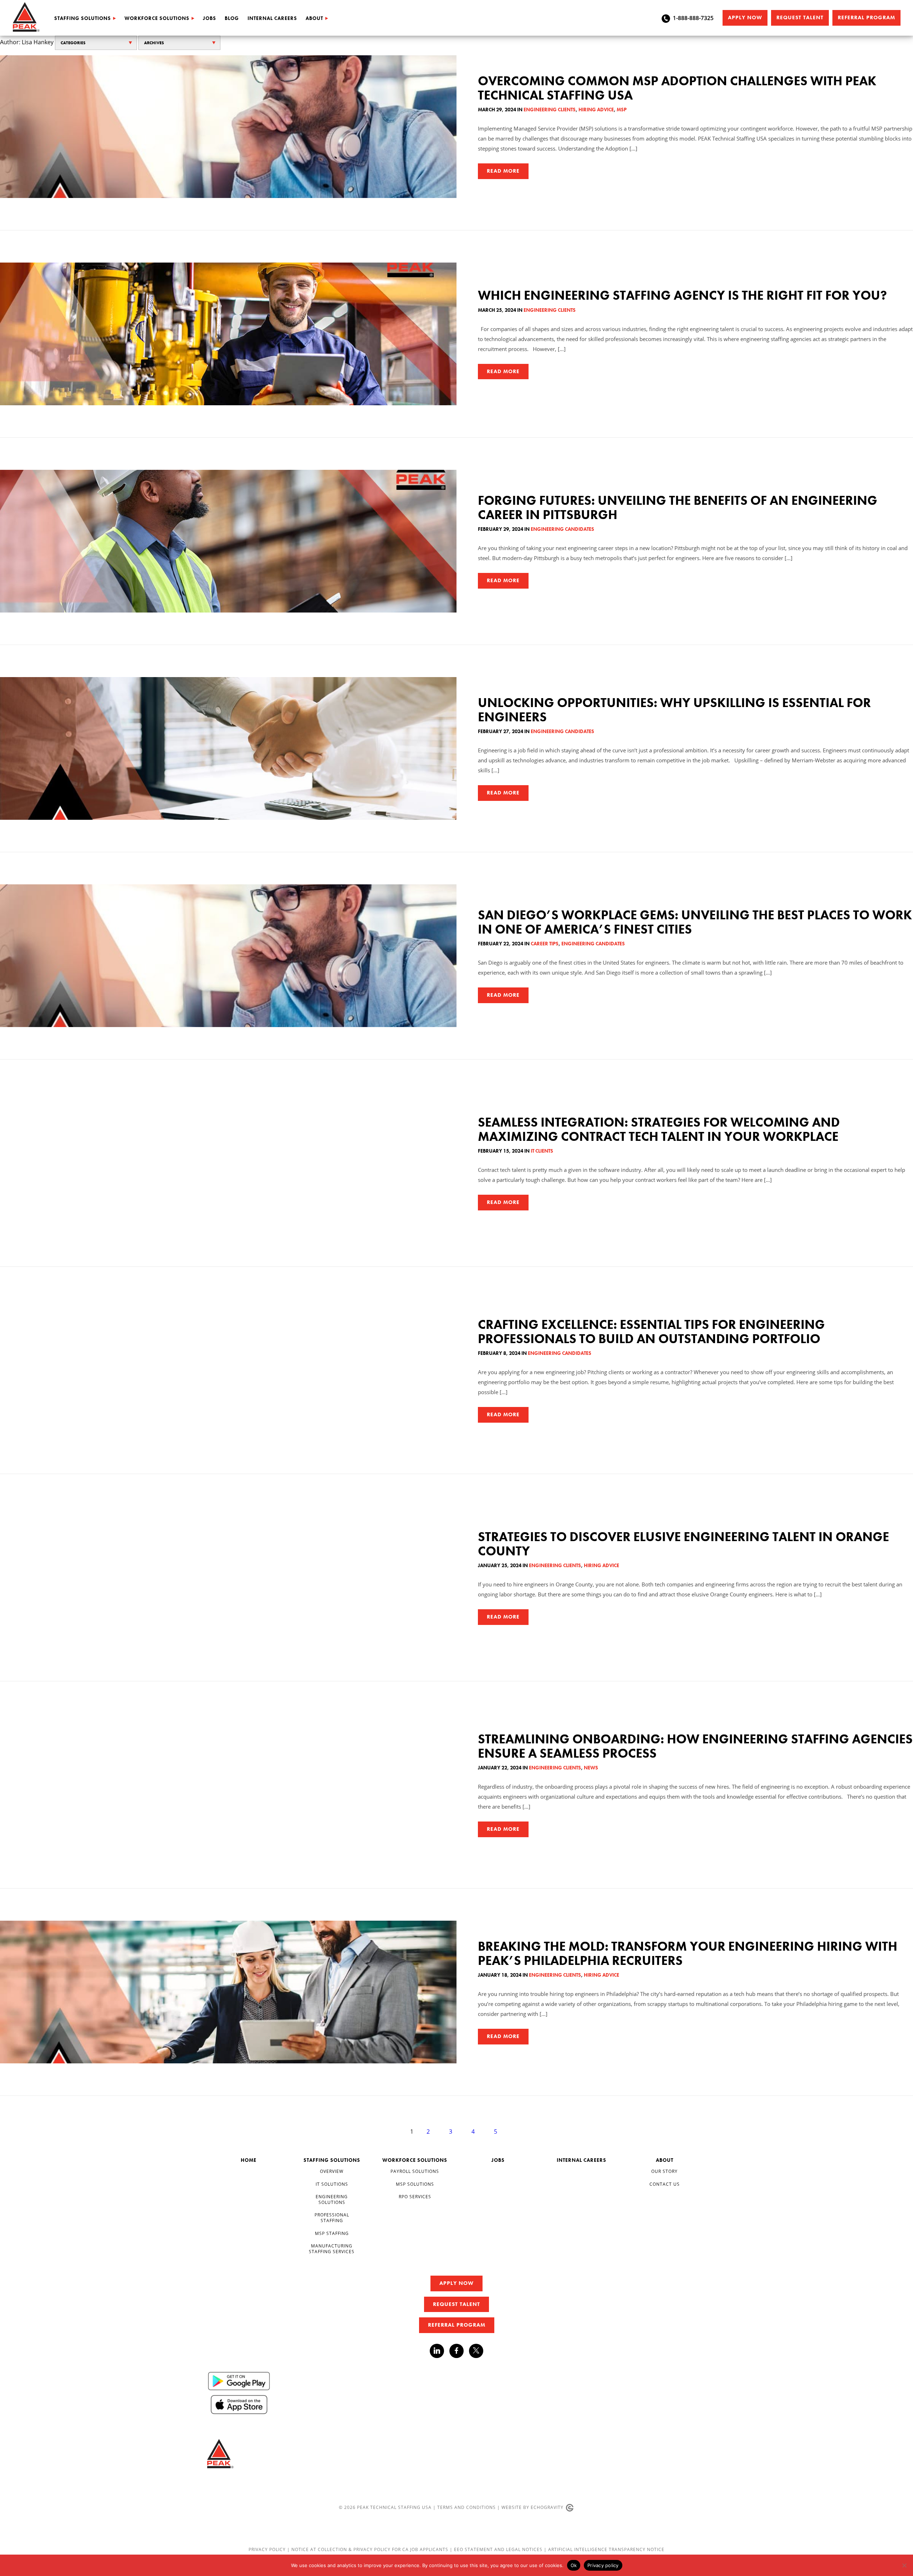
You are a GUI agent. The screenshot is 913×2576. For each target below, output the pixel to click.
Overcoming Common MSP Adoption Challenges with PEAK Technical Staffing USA (677, 88)
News (591, 1768)
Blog (232, 18)
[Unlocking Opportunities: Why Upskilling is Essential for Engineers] (228, 748)
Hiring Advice (596, 110)
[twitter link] (476, 2352)
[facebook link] (459, 2351)
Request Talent (800, 17)
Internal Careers (272, 18)
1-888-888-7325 (693, 18)
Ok (574, 2565)
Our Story (664, 2171)
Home (249, 2160)
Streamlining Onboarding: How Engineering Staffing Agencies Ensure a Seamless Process (695, 1746)
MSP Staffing (332, 2233)
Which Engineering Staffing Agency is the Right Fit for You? (682, 295)
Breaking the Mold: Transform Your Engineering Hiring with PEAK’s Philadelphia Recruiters (688, 1953)
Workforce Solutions (157, 18)
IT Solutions (332, 2184)
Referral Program (866, 17)
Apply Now (745, 17)
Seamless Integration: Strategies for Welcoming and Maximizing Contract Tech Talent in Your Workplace (659, 1129)
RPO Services (415, 2197)
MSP (622, 110)
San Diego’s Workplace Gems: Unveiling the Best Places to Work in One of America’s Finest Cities (695, 922)
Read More (503, 171)
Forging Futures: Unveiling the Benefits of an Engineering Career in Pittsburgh (678, 508)
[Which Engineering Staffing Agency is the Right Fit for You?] (228, 334)
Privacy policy (603, 2565)
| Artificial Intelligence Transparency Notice (604, 2549)
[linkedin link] (440, 2351)
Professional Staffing (332, 2218)
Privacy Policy (268, 2549)
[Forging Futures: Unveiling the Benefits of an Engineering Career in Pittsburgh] (228, 541)
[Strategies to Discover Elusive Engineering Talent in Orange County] (228, 1577)
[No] (904, 2565)
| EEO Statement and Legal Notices (496, 2549)
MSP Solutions (415, 2184)
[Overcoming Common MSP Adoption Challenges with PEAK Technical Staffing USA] (228, 127)
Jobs (210, 18)
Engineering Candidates (562, 529)
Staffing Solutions (83, 18)
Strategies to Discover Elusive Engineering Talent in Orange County (684, 1544)
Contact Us (665, 2184)
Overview (332, 2171)
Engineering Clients (550, 110)
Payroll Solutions (415, 2171)
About (314, 18)
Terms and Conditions (466, 2507)
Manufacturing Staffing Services (332, 2249)
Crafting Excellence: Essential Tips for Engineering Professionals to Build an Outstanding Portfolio (651, 1332)
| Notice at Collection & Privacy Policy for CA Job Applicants (368, 2549)
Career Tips (545, 944)
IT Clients (542, 1151)
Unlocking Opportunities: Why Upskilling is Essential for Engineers (674, 710)
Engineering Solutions (332, 2199)
